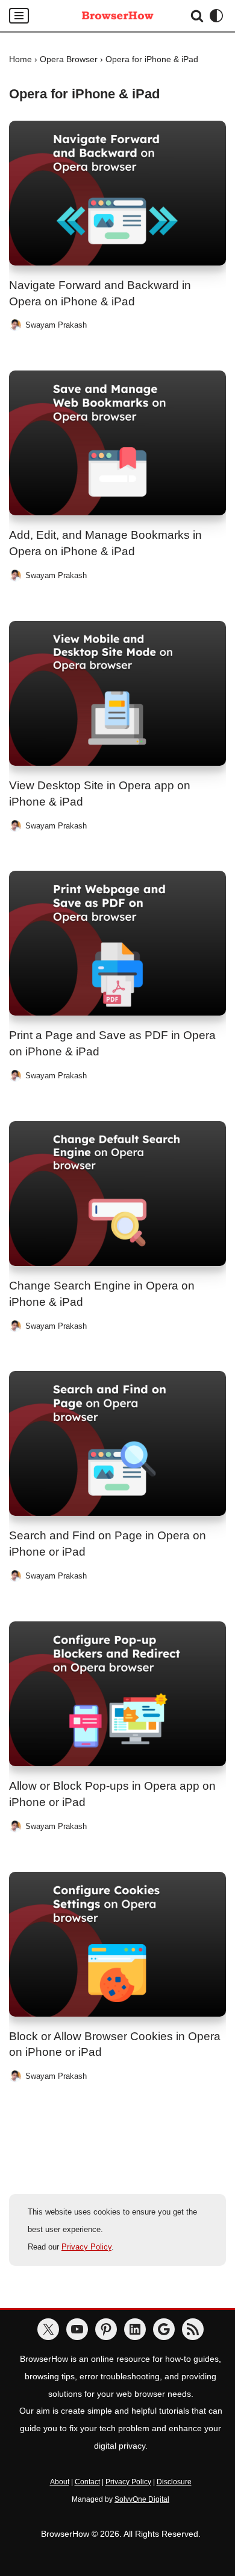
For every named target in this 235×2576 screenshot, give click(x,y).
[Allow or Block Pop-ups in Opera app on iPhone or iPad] (117, 1694)
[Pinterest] (106, 2329)
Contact (87, 2482)
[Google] (164, 2329)
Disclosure (174, 2482)
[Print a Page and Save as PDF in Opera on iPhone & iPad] (117, 943)
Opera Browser (69, 59)
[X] (48, 2329)
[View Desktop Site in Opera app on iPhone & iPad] (117, 693)
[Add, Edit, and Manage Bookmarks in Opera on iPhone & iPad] (117, 443)
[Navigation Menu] (19, 16)
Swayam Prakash (56, 325)
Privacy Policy (86, 2247)
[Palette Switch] (216, 16)
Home (20, 59)
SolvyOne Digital (142, 2499)
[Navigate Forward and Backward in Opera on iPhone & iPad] (117, 193)
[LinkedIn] (135, 2329)
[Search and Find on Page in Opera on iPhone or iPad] (117, 1443)
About (60, 2482)
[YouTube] (77, 2329)
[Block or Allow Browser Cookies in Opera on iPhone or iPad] (117, 1944)
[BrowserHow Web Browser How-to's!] (117, 16)
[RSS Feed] (193, 2329)
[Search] (197, 16)
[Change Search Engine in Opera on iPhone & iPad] (117, 1194)
